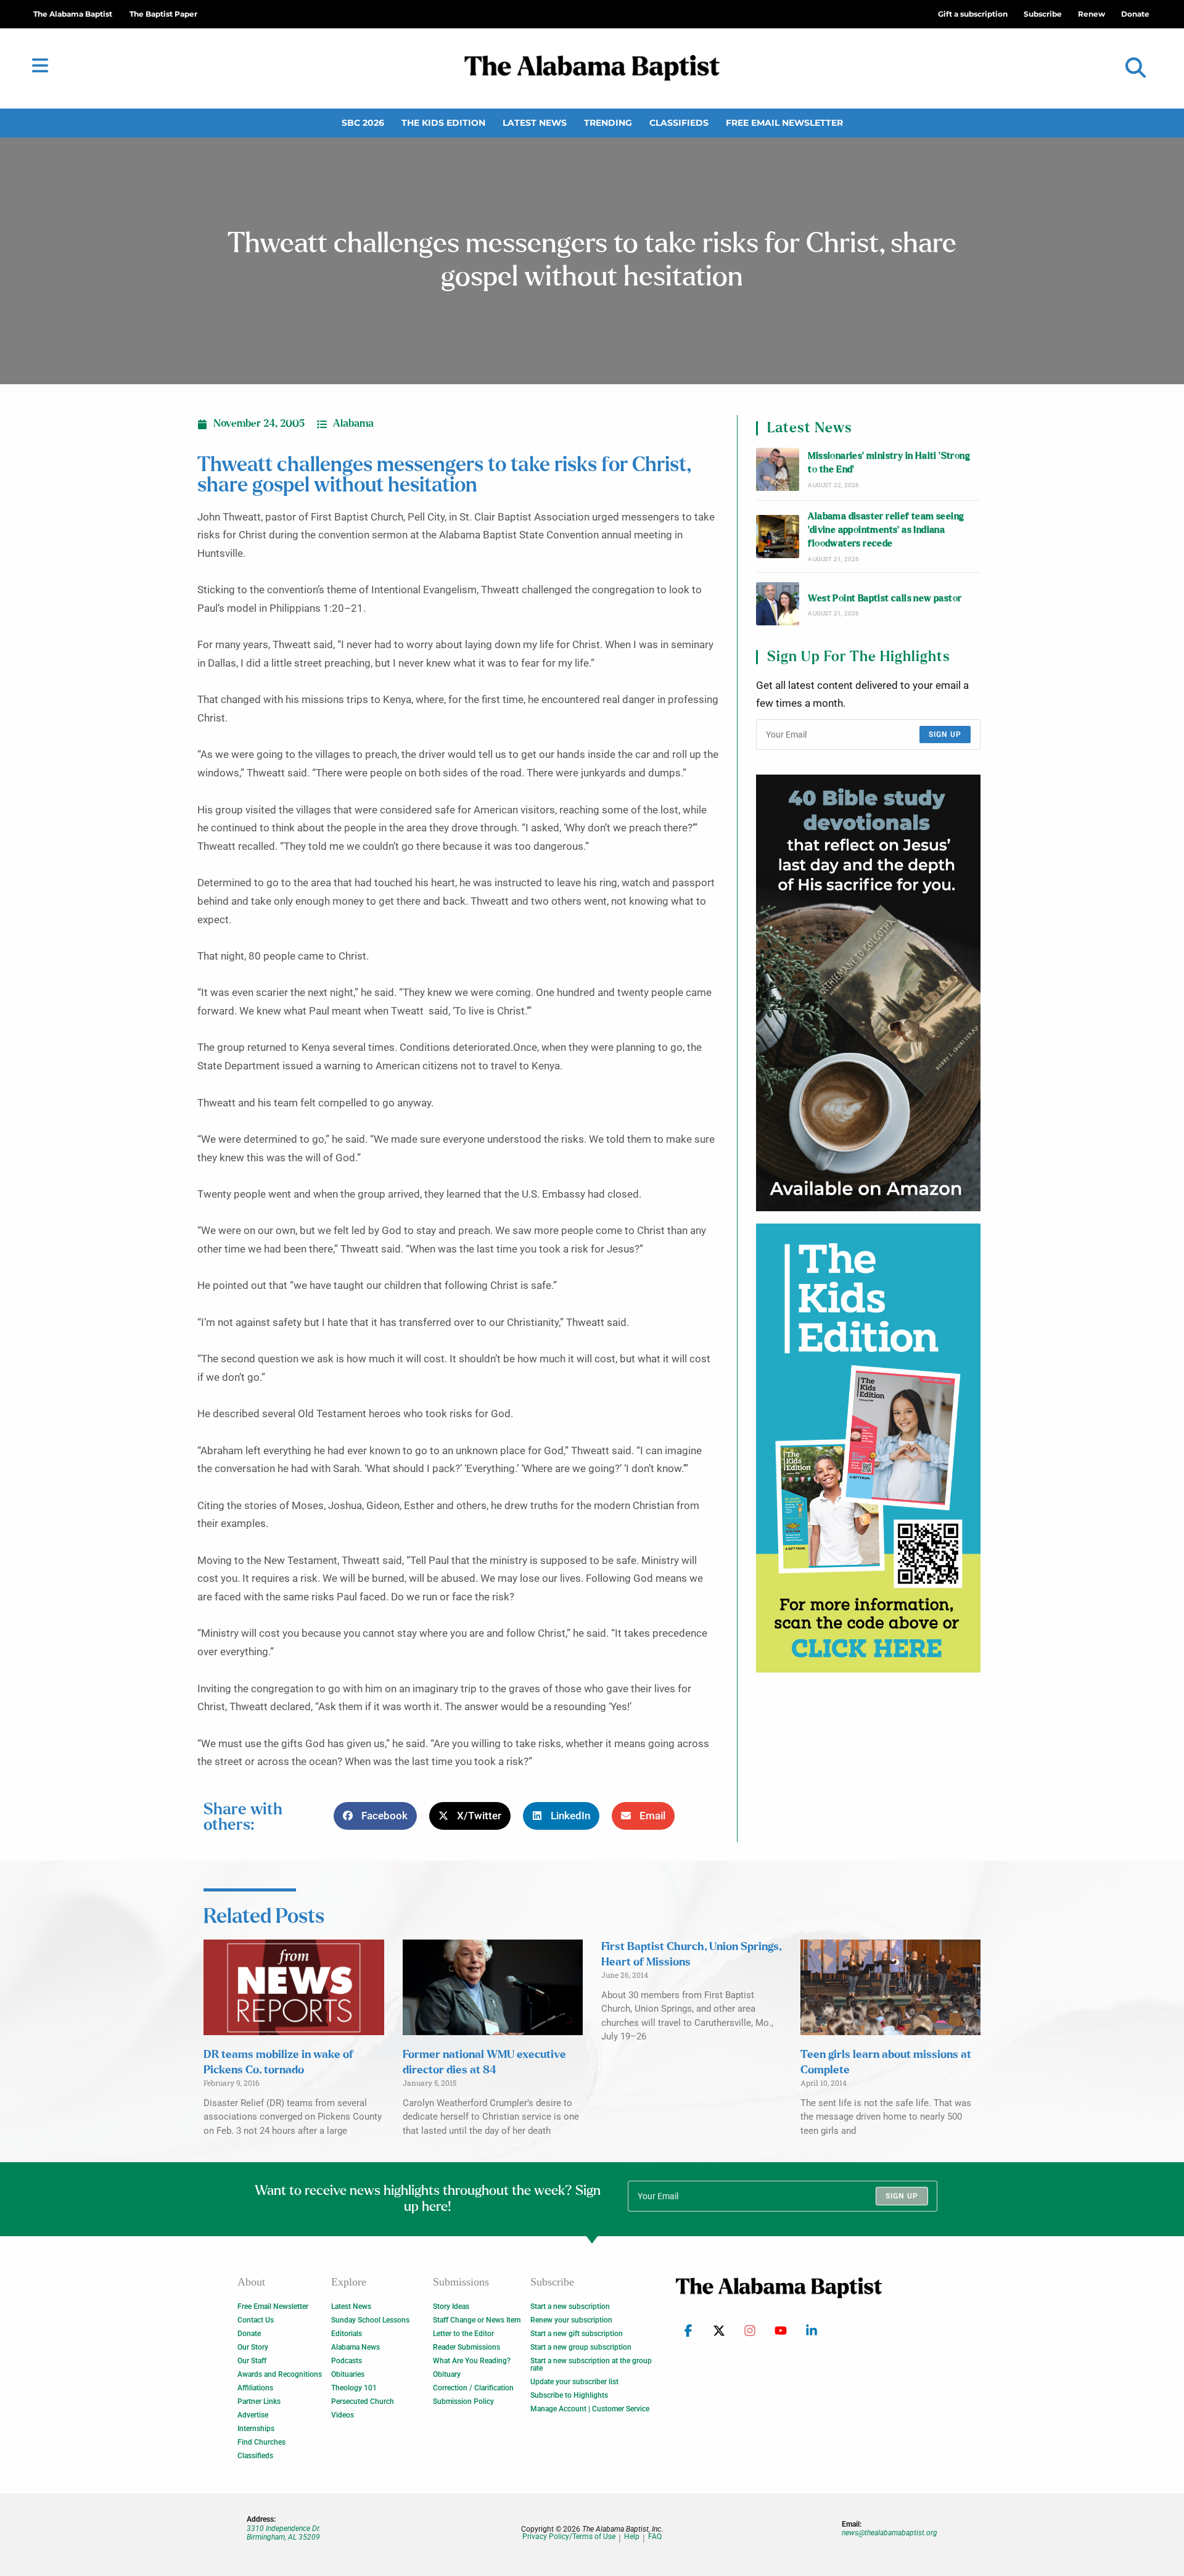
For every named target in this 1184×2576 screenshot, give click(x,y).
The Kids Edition (443, 123)
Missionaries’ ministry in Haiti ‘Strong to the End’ (889, 463)
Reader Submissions (467, 2347)
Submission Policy (463, 2401)
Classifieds (679, 123)
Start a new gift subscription (577, 2334)
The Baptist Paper (163, 14)
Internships (256, 2429)
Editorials (347, 2334)
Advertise (253, 2415)
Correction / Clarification (473, 2388)
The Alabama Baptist (73, 14)
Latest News (535, 123)
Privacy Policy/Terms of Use (569, 2537)
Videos (343, 2415)
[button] (1136, 68)
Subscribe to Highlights (569, 2395)
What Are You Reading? (472, 2361)
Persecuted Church (363, 2401)
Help (632, 2537)
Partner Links (259, 2401)
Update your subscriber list (574, 2382)
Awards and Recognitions (280, 2374)
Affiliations (255, 2388)
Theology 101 (354, 2388)
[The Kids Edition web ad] (868, 1448)
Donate (249, 2334)
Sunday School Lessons (370, 2320)
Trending (608, 123)
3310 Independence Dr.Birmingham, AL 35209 (284, 2533)
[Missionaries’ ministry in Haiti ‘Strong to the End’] (778, 469)
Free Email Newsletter (784, 123)
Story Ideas (451, 2306)
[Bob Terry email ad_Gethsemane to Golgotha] (868, 993)
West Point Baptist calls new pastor (885, 599)
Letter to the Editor (463, 2334)
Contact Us (256, 2320)
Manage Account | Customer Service (590, 2409)
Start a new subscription (570, 2306)
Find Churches (261, 2442)
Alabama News (356, 2347)
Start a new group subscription (581, 2347)
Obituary (447, 2374)
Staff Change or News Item (477, 2320)
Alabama (353, 424)
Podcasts (347, 2361)
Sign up (945, 735)
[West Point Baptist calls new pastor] (778, 604)
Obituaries (348, 2374)
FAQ (655, 2537)
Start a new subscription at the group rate (591, 2364)
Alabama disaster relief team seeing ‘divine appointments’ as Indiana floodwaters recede (886, 530)
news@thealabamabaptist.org (890, 2533)
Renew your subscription (571, 2320)
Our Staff (252, 2361)
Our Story (253, 2347)
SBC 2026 (363, 123)
